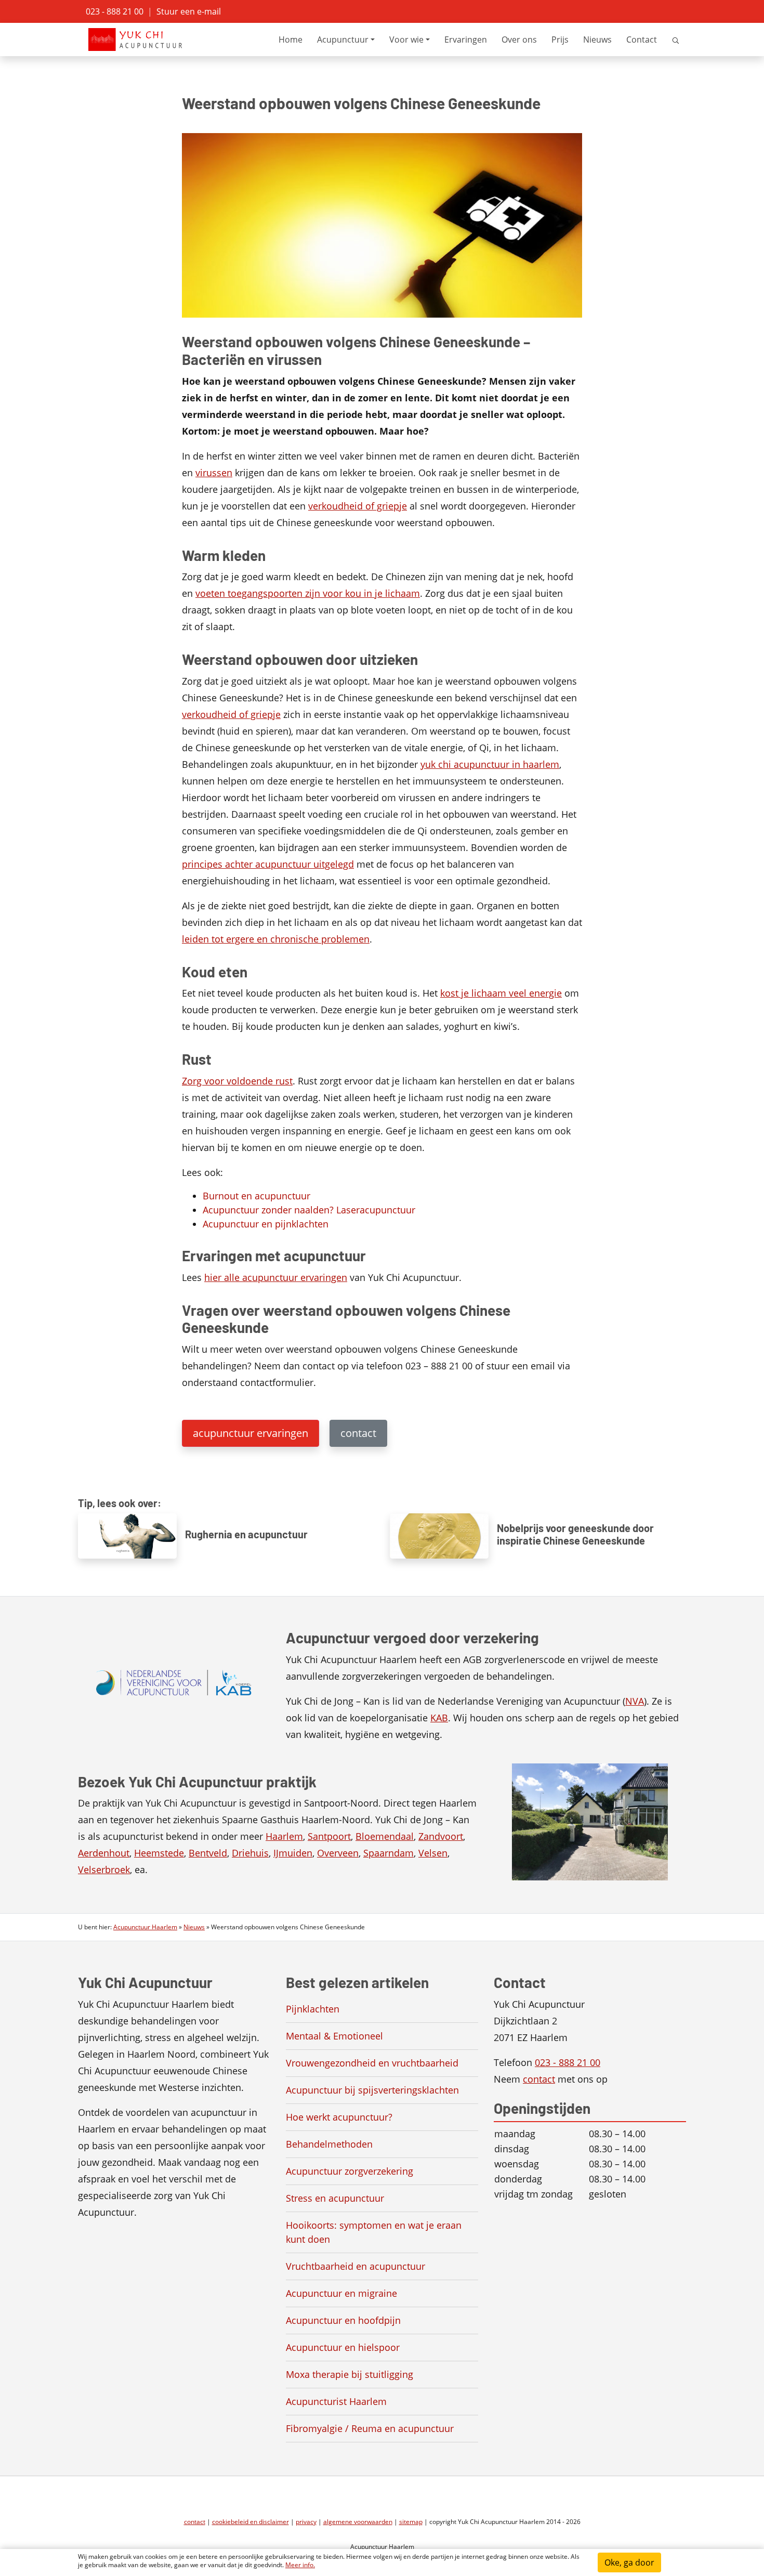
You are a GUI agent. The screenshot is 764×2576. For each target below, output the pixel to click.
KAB (439, 1718)
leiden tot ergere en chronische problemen (276, 939)
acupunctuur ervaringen (251, 1433)
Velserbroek (104, 1869)
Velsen (433, 1853)
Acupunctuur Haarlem (145, 1927)
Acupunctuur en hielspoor (343, 2347)
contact (358, 1433)
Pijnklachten (313, 2009)
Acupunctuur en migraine (341, 2293)
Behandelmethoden (329, 2144)
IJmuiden (293, 1853)
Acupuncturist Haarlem (336, 2401)
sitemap (411, 2522)
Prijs (560, 40)
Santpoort (329, 1836)
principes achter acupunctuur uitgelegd (268, 864)
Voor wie (406, 40)
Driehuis (250, 1853)
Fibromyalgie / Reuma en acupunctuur (370, 2428)
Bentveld (208, 1853)
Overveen (338, 1853)
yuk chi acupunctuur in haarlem (490, 764)
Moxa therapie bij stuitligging (350, 2374)
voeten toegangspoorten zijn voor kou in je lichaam (308, 593)
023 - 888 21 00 (115, 11)
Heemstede (159, 1853)
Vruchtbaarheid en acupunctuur (355, 2266)
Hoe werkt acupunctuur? (339, 2117)
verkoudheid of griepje (358, 506)
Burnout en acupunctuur (256, 1196)
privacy (306, 2522)
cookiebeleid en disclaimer (251, 2522)
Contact (642, 40)
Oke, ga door (629, 2562)
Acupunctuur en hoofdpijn (343, 2320)
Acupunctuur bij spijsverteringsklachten (372, 2090)
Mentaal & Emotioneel (334, 2036)
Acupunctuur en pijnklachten (266, 1224)
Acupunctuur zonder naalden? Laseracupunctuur (309, 1210)
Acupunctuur (343, 40)
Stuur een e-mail (189, 11)
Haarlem (284, 1836)
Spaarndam (388, 1853)
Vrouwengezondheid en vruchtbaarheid (372, 2063)
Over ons (519, 40)
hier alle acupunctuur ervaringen (276, 1277)
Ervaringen (466, 40)
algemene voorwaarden (358, 2522)
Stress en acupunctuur (335, 2198)
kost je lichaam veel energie (501, 993)
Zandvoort (441, 1836)
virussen (214, 473)
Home (291, 40)
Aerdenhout (104, 1853)
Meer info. (300, 2565)
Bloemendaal (385, 1836)
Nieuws (597, 40)
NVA (635, 1701)
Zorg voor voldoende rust (237, 1081)
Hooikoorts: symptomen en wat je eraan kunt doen (374, 2232)
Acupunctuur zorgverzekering (350, 2171)
